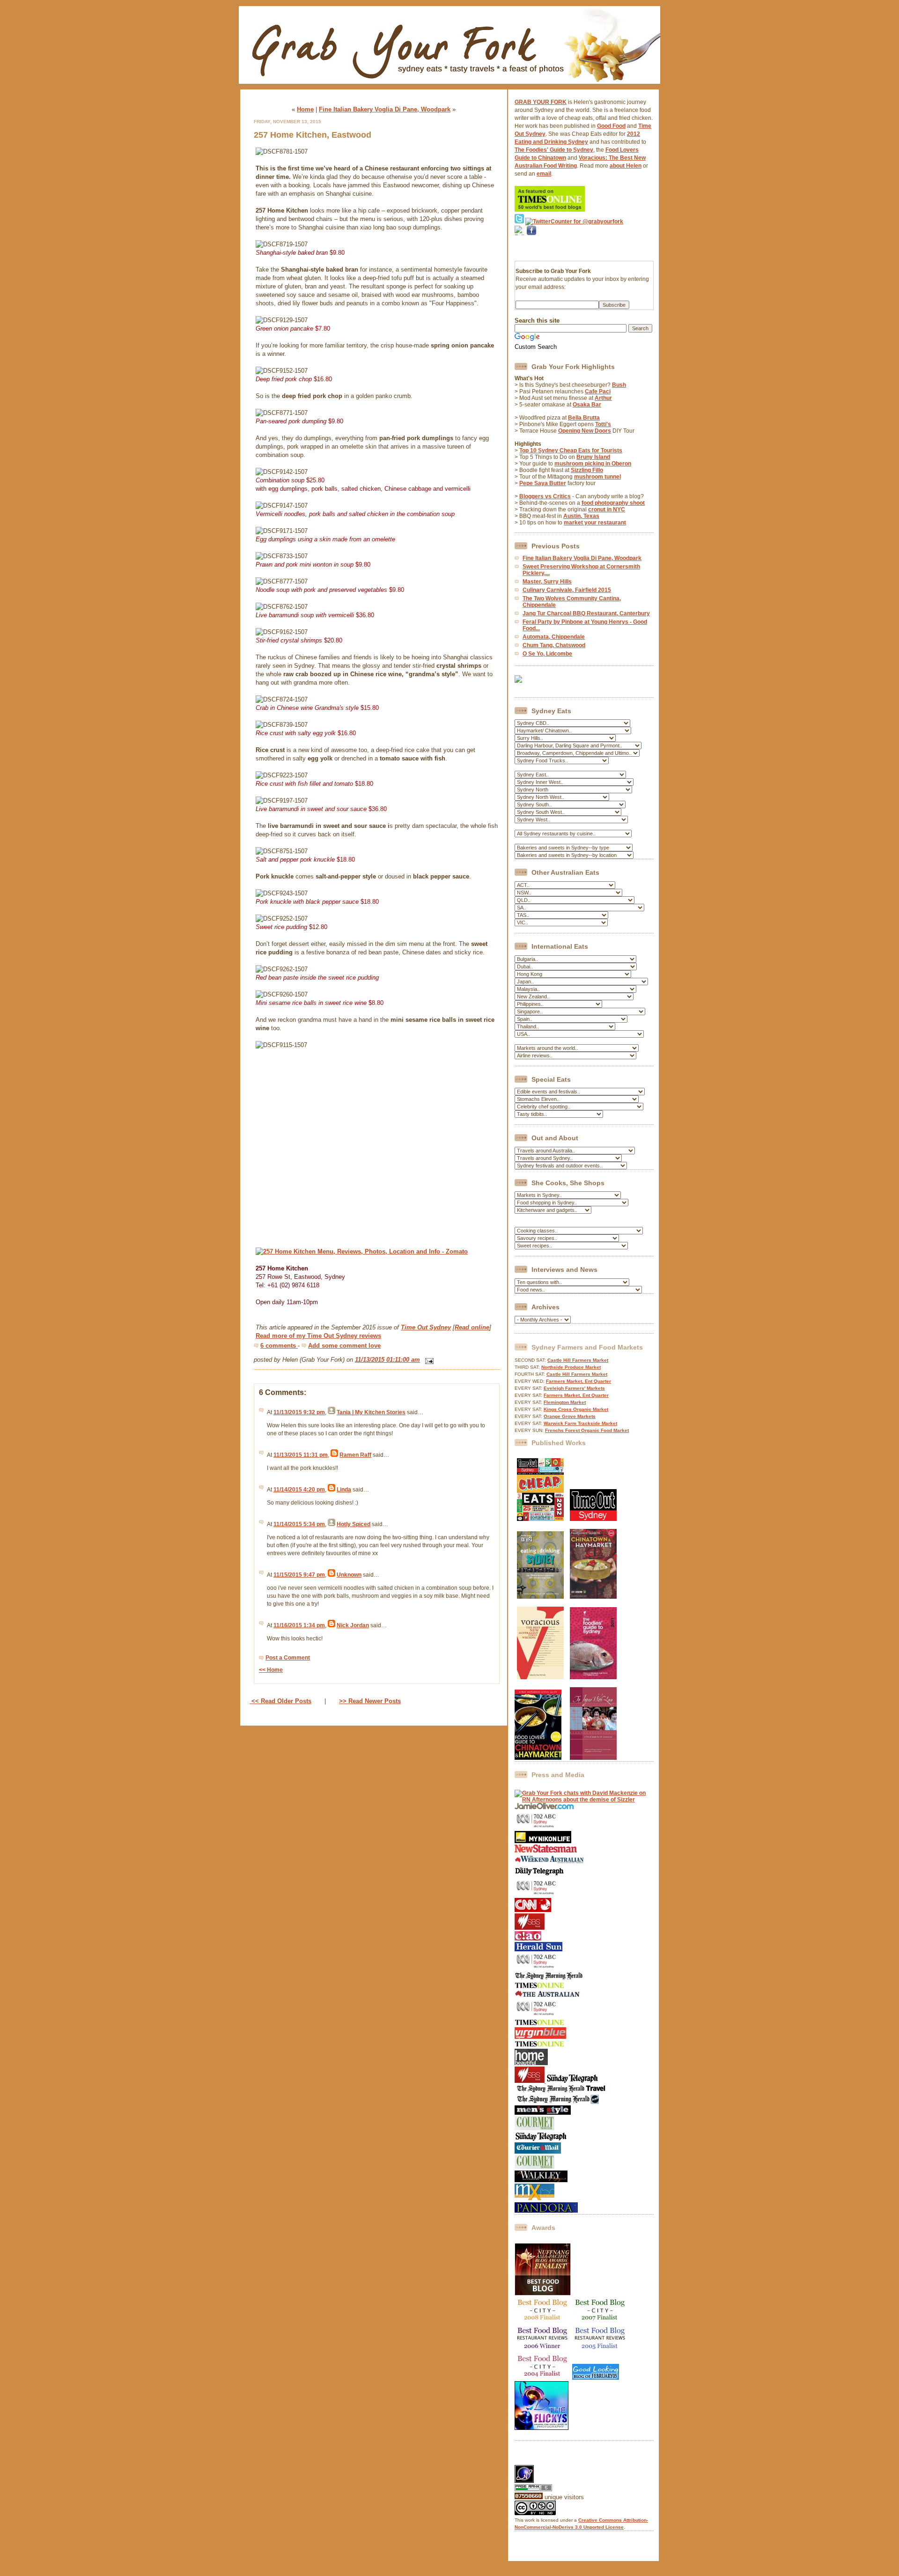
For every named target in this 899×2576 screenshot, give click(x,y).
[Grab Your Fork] (449, 86)
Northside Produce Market (571, 1367)
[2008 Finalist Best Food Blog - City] (543, 2322)
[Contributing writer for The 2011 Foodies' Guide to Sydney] (593, 1677)
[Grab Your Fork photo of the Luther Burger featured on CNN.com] (533, 1910)
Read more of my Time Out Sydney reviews (318, 1336)
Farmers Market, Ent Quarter (578, 1381)
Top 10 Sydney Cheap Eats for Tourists (571, 450)
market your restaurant (595, 523)
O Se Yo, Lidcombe (547, 654)
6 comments (279, 1346)
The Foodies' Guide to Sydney (554, 150)
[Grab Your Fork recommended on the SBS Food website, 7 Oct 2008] (530, 2081)
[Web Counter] (531, 2462)
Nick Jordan (353, 1625)
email (544, 174)
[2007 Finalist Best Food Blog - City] (600, 2322)
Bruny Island (593, 457)
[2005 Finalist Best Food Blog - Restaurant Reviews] (600, 2350)
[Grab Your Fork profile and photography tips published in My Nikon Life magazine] (543, 1841)
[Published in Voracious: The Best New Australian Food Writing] (540, 1677)
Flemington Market (565, 1402)
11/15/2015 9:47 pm (299, 1575)
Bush (619, 385)
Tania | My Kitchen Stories (371, 1412)
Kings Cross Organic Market (576, 1409)
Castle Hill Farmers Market (578, 1360)
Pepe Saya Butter (543, 483)
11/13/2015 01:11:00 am (387, 1360)
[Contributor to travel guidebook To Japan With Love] (593, 1758)
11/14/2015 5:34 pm (299, 1524)
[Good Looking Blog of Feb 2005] (596, 2378)
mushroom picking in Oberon (593, 464)
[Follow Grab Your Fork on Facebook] (531, 247)
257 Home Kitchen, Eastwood (313, 135)
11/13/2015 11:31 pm (301, 1455)
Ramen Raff (355, 1455)
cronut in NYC (607, 509)
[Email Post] (428, 1360)
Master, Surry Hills (547, 582)
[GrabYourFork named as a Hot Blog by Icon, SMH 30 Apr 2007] (557, 2102)
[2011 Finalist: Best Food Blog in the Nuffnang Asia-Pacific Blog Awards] (543, 2294)
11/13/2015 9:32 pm (299, 1412)
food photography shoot (613, 503)
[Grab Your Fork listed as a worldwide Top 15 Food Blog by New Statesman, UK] (546, 1851)
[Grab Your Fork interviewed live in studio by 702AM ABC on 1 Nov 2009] (537, 1968)
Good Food (611, 126)
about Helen (626, 166)
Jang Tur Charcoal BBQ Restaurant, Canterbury (586, 613)
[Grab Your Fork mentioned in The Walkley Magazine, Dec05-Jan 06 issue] (541, 2180)
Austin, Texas (581, 516)
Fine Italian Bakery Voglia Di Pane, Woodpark (385, 109)
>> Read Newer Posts (370, 1701)
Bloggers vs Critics (545, 496)
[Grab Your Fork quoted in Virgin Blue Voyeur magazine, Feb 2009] (540, 2037)
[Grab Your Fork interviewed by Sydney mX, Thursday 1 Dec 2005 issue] (534, 2199)
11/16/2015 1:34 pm (299, 1625)
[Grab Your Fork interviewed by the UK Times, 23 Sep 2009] (539, 1987)
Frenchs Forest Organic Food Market (587, 1430)
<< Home (271, 1670)
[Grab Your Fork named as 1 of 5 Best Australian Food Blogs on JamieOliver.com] (544, 1808)
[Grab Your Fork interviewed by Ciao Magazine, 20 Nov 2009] (528, 1939)
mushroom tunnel (597, 477)
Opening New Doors (585, 431)
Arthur (603, 398)
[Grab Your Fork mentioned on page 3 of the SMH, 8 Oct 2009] (549, 1978)
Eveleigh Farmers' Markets (574, 1388)
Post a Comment (288, 1658)
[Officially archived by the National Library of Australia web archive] (546, 2211)
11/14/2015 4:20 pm (299, 1490)
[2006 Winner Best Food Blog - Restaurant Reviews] (543, 2350)
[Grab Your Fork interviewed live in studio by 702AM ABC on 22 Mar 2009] (537, 2015)
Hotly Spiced (354, 1524)
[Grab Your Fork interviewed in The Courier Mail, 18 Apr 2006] (538, 2152)
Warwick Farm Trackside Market (580, 1423)
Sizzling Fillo (587, 470)
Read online (472, 1327)
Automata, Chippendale (554, 637)
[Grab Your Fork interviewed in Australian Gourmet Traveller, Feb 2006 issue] (534, 2167)
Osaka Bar (587, 405)
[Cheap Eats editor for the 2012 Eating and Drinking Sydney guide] (540, 1597)
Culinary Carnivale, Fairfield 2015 (567, 590)
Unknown (349, 1575)
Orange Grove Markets (570, 1416)
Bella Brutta (584, 418)
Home (305, 109)
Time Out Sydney (426, 1327)
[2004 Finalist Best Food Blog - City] (543, 2378)
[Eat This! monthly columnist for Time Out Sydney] (593, 1519)
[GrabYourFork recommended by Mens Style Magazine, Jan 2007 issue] (543, 2113)
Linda (344, 1490)
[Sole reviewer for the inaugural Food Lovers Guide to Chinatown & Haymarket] (538, 1758)
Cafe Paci (598, 391)
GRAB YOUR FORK (541, 102)
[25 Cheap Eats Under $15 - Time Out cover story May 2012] (540, 1519)
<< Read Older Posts (280, 1701)
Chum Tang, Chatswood (554, 645)
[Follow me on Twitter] (519, 221)
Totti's (603, 424)
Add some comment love (344, 1346)
